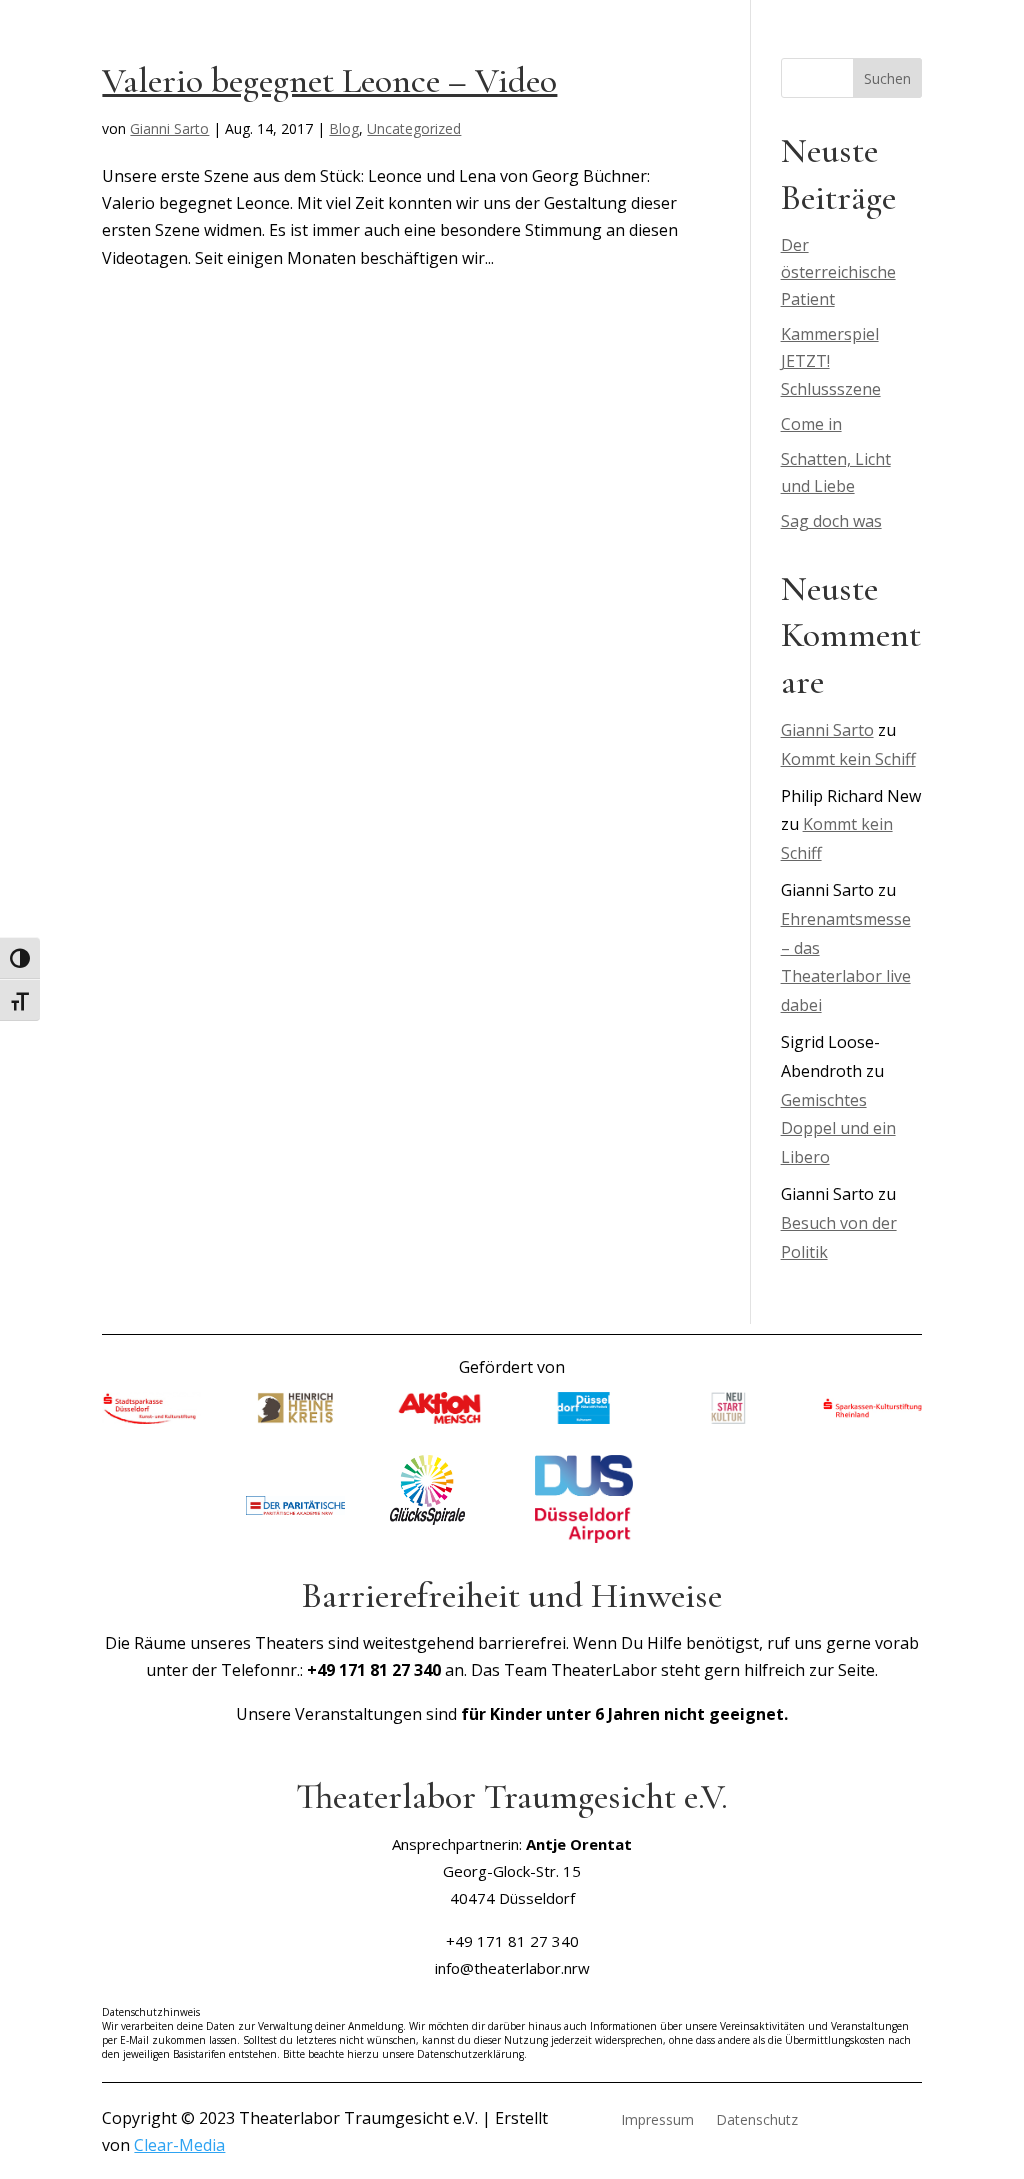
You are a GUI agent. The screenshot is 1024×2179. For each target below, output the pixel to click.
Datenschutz (757, 2121)
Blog (344, 128)
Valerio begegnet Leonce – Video (329, 80)
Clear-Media (179, 2145)
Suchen (887, 78)
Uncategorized (414, 128)
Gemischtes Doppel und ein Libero (838, 1129)
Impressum (657, 2121)
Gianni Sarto (169, 128)
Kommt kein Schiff (848, 759)
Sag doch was (831, 521)
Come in (811, 424)
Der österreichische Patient (838, 272)
